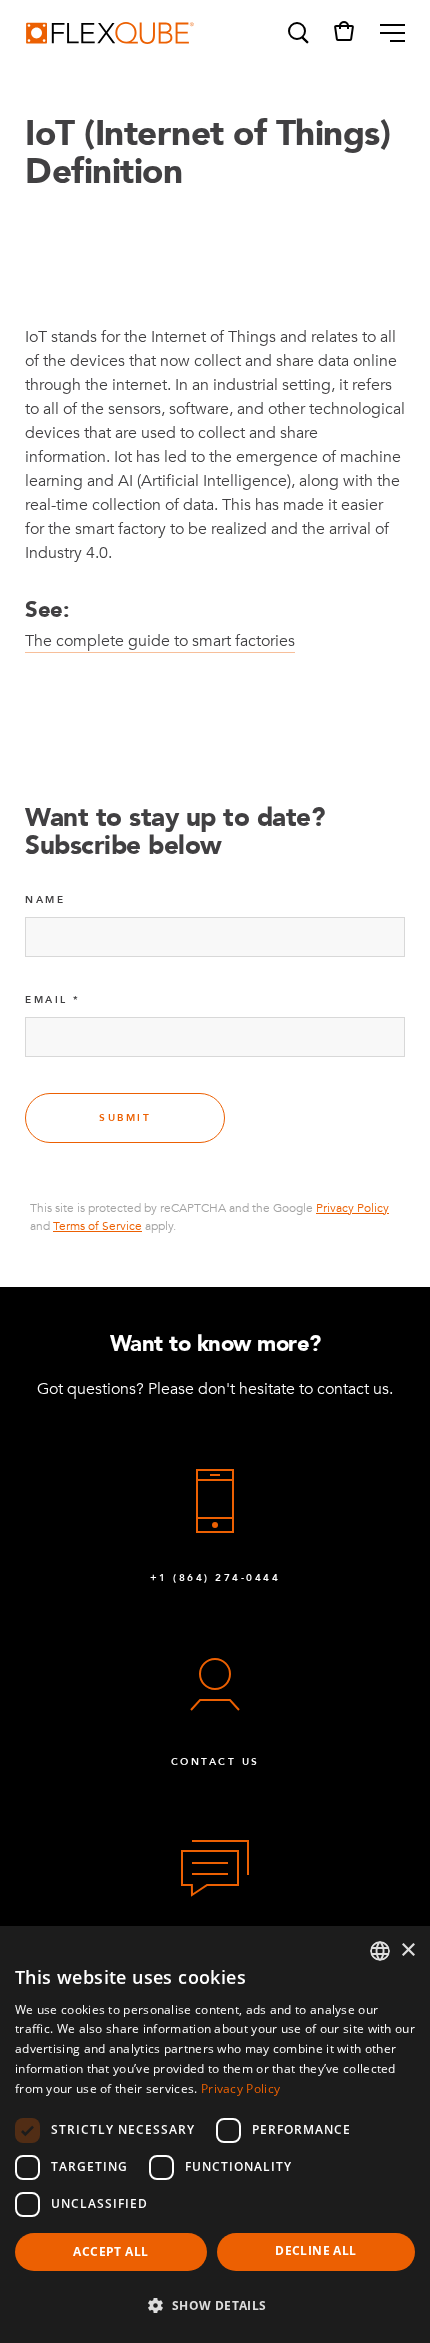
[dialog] (215, 2134)
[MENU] (384, 33)
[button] (297, 33)
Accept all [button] (110, 2251)
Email (46, 1000)
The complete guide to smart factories (160, 641)
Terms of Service (97, 1226)
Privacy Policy (352, 1208)
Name (45, 900)
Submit (125, 1118)
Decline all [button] (315, 2250)
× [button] (407, 1950)
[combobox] (380, 1951)
